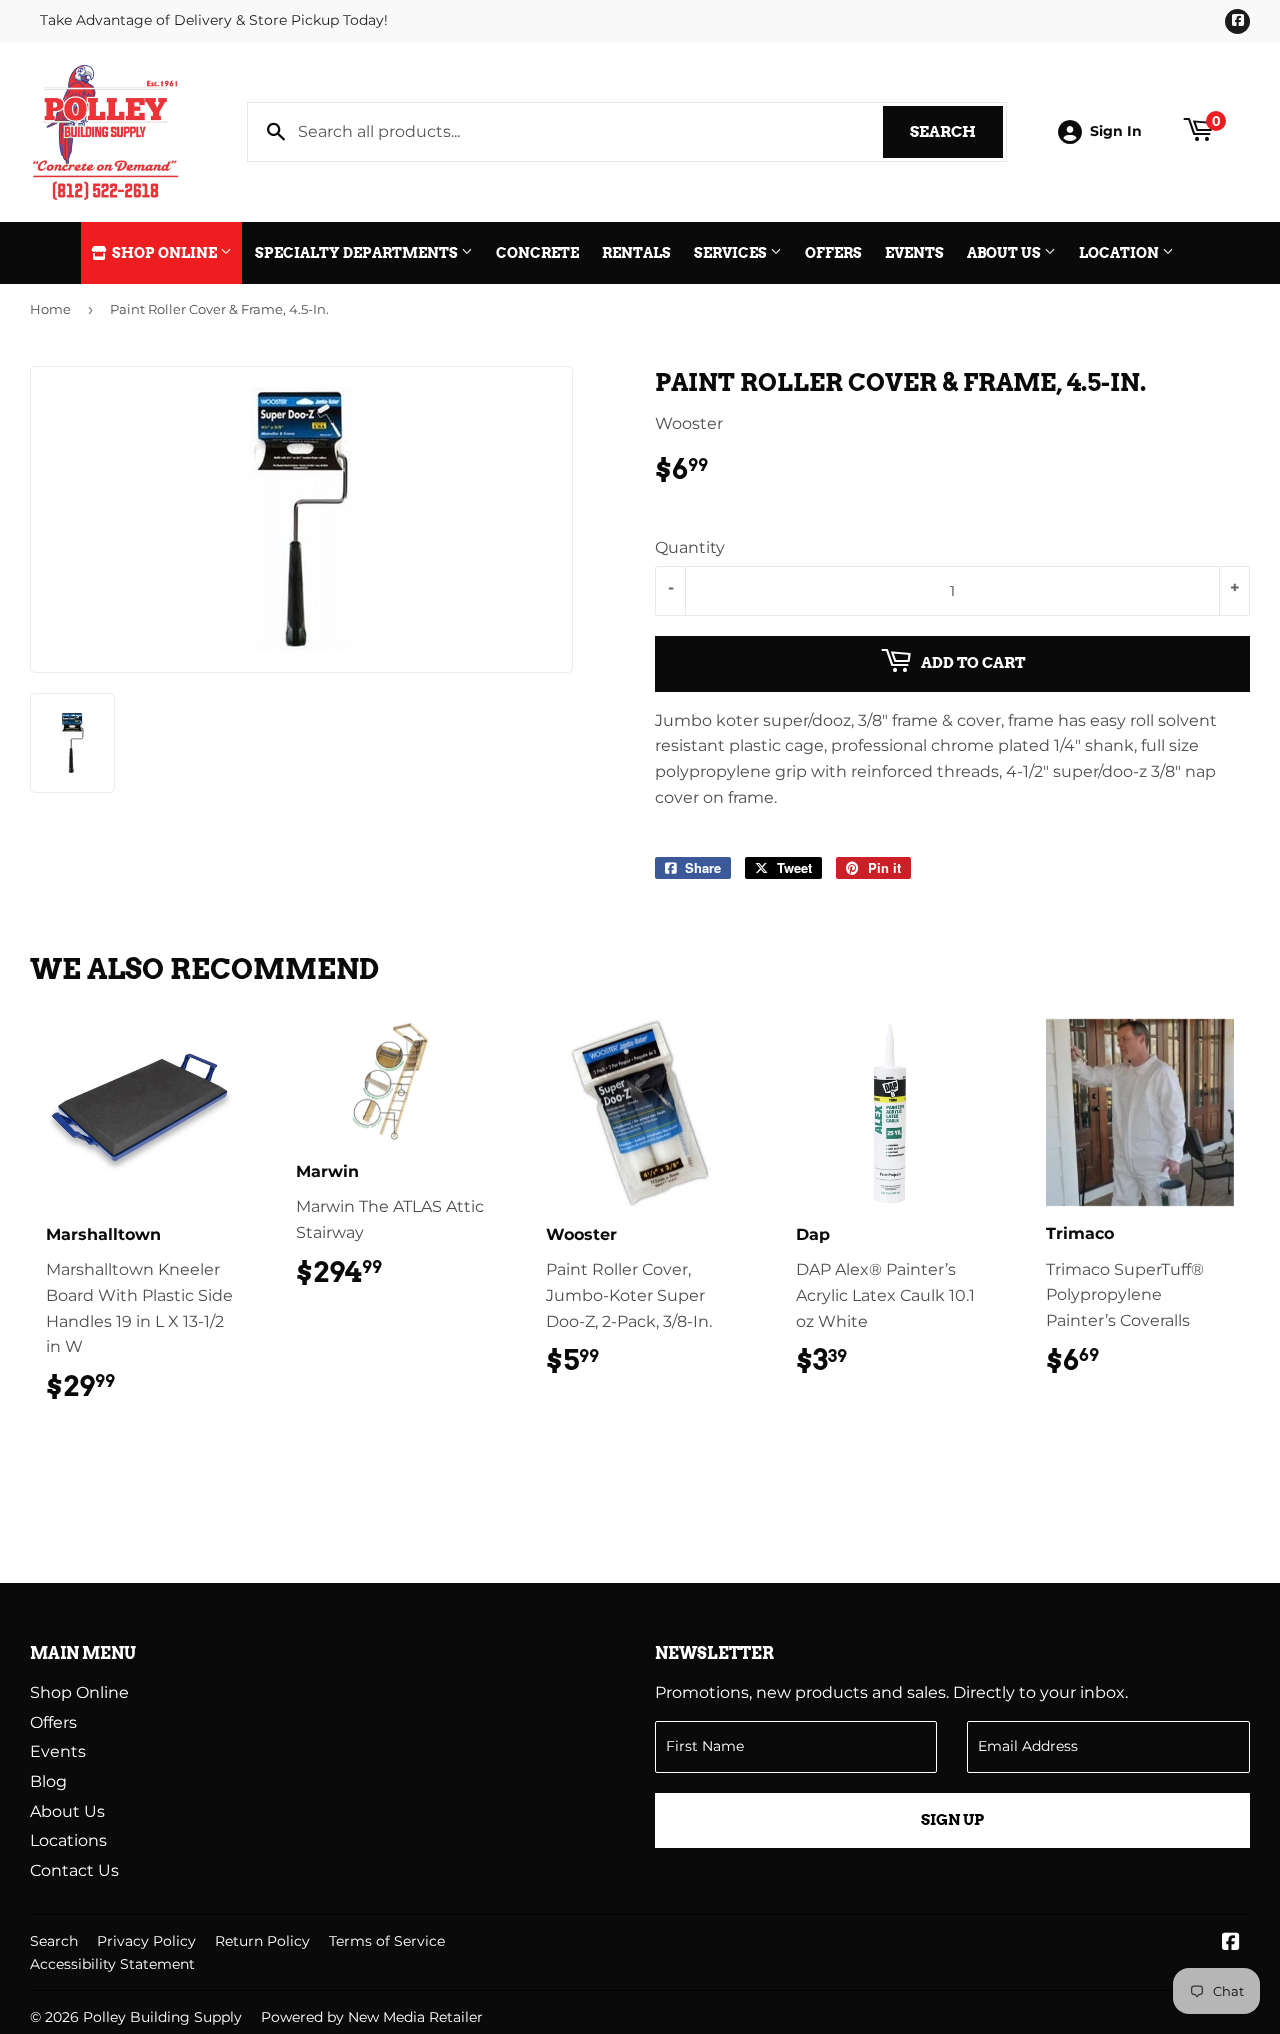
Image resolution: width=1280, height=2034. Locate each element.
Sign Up (952, 1820)
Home (50, 309)
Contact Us (74, 1870)
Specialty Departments (358, 253)
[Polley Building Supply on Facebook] (1231, 1943)
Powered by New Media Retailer (372, 2017)
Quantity (690, 547)
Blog (48, 1781)
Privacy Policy (146, 1941)
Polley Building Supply (162, 2017)
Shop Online (164, 253)
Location (1120, 253)
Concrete (537, 253)
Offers (833, 253)
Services (732, 253)
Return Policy (262, 1941)
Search (956, 132)
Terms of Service (387, 1941)
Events (914, 253)
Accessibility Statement (112, 1964)
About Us (1005, 253)
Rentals (636, 253)
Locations (68, 1840)
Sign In (1116, 131)
